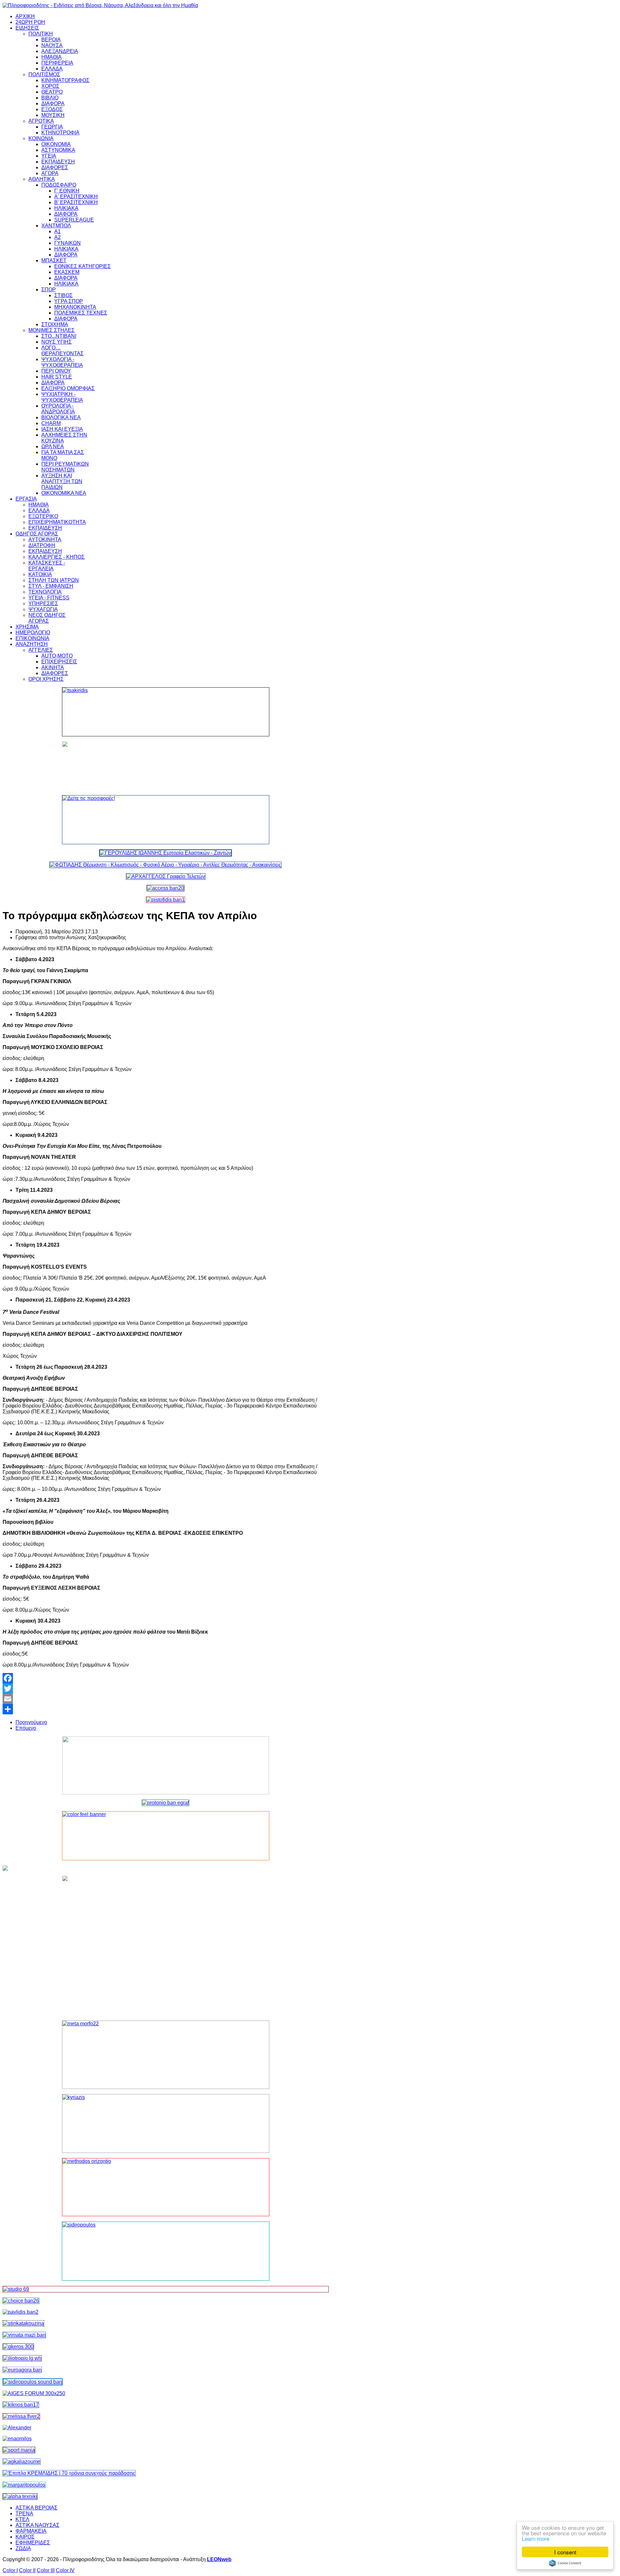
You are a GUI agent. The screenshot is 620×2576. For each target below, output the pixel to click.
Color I (10, 2570)
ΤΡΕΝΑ (24, 2514)
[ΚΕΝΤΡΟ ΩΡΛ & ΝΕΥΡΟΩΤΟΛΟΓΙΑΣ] (21, 2312)
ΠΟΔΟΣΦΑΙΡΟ (59, 185)
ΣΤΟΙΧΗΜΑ (55, 324)
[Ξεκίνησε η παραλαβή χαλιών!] (21, 2405)
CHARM (51, 423)
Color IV (65, 2570)
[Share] (166, 1709)
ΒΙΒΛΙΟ (50, 98)
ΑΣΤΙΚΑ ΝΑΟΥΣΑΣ (37, 2525)
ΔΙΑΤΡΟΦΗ (42, 545)
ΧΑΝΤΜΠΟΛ (56, 226)
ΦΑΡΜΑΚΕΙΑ (31, 2531)
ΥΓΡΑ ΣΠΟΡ (69, 301)
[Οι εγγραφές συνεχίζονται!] (166, 2187)
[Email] (166, 1699)
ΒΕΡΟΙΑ (51, 40)
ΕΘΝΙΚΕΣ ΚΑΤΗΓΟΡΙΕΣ (83, 266)
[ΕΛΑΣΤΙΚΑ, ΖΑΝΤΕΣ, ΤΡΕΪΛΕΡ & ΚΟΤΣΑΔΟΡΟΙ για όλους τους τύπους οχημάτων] (165, 853)
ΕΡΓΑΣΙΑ (26, 499)
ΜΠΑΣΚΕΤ (54, 260)
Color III (46, 2570)
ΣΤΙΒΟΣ (63, 295)
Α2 (57, 237)
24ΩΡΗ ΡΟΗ (30, 22)
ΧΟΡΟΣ (50, 86)
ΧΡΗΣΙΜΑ (27, 627)
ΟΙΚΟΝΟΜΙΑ (56, 144)
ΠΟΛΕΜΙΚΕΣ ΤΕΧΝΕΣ (81, 313)
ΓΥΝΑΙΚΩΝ (67, 243)
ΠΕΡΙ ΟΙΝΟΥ (56, 371)
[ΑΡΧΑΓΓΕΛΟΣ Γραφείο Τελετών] (166, 876)
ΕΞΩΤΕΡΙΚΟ (43, 516)
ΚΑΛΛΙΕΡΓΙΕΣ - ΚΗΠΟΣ (57, 557)
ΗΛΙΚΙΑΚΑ (66, 208)
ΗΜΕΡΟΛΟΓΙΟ (33, 633)
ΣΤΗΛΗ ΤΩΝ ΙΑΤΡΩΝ (54, 580)
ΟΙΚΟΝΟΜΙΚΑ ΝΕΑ (64, 493)
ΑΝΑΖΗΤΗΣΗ (32, 644)
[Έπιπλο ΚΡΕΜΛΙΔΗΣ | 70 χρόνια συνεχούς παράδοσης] (69, 2473)
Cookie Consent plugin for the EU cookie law (565, 2563)
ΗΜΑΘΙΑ (52, 57)
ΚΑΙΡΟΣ (25, 2537)
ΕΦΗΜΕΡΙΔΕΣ (33, 2543)
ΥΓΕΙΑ (49, 156)
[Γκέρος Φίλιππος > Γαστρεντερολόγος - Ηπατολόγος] (18, 2347)
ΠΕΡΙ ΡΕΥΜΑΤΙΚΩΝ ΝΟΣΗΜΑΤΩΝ (65, 467)
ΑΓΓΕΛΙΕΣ (41, 650)
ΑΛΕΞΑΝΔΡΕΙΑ (60, 51)
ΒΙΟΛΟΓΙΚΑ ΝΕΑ (61, 417)
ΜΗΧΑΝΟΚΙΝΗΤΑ (75, 307)
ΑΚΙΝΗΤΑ (53, 667)
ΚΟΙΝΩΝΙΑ (41, 138)
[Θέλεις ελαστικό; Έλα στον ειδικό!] (166, 712)
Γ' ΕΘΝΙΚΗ (67, 191)
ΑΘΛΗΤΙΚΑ (42, 179)
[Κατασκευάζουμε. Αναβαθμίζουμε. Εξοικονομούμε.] (165, 900)
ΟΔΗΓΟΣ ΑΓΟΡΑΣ (37, 534)
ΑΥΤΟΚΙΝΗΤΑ (45, 540)
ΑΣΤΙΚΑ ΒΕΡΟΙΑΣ (36, 2508)
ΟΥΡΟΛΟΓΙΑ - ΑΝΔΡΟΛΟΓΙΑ (58, 409)
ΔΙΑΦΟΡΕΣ (55, 167)
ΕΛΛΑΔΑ (52, 69)
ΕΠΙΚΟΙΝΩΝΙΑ (32, 638)
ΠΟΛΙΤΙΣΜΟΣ (44, 74)
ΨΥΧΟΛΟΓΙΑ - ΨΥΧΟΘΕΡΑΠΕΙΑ (62, 362)
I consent (565, 2552)
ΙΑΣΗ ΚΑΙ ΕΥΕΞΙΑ (62, 429)
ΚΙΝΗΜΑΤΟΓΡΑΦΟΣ (65, 80)
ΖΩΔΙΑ (23, 2548)
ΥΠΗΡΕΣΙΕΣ (43, 603)
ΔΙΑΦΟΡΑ (53, 104)
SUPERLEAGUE (74, 220)
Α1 (57, 231)
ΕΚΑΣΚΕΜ (67, 272)
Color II (27, 2570)
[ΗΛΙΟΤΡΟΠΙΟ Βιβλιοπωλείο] (22, 2358)
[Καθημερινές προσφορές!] (166, 820)
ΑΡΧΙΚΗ (25, 16)
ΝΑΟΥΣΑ (52, 45)
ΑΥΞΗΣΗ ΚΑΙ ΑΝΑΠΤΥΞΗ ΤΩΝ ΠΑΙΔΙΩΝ (62, 481)
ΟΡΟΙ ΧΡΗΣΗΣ (46, 679)
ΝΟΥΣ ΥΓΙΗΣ (57, 342)
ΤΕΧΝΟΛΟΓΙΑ (45, 592)
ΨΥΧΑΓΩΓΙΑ (43, 609)
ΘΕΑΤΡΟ (52, 92)
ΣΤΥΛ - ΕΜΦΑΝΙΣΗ (51, 586)
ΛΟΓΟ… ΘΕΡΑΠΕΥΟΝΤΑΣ (62, 351)
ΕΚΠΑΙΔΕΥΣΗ (58, 162)
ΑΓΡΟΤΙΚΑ (41, 121)
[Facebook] (166, 1678)
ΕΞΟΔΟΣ (52, 109)
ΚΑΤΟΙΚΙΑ (40, 574)
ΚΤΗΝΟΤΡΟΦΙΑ (60, 133)
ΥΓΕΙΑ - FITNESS (49, 598)
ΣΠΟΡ (49, 290)
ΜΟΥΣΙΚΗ (53, 115)
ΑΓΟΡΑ (50, 173)
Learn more (536, 2538)
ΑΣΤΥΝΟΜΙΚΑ (58, 150)
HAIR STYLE (57, 377)
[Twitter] (166, 1688)
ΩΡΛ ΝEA (53, 447)
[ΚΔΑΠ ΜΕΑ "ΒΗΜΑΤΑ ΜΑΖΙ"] (24, 2335)
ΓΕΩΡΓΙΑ (52, 127)
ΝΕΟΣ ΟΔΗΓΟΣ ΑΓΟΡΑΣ (47, 618)
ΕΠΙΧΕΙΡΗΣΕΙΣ (59, 662)
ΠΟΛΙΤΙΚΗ (41, 34)
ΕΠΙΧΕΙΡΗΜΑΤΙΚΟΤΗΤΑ (57, 522)
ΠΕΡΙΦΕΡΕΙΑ (57, 63)
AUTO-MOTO (57, 656)
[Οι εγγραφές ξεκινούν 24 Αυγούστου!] (21, 2301)
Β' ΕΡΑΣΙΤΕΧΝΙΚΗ (76, 202)
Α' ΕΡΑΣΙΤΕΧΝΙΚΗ (76, 197)
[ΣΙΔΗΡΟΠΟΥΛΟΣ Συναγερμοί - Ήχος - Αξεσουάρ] (33, 2382)
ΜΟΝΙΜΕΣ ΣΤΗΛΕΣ (52, 330)
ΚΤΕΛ (22, 2519)
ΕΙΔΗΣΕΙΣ (27, 28)
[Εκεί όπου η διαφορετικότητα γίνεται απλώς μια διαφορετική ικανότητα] (22, 2462)
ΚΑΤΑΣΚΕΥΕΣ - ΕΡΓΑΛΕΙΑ (47, 566)
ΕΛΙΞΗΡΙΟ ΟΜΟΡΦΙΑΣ (68, 388)
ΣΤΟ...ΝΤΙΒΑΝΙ (59, 336)
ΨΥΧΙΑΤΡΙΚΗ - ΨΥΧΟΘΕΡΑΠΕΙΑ (62, 397)
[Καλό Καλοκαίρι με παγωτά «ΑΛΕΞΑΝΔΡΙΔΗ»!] (166, 1946)
